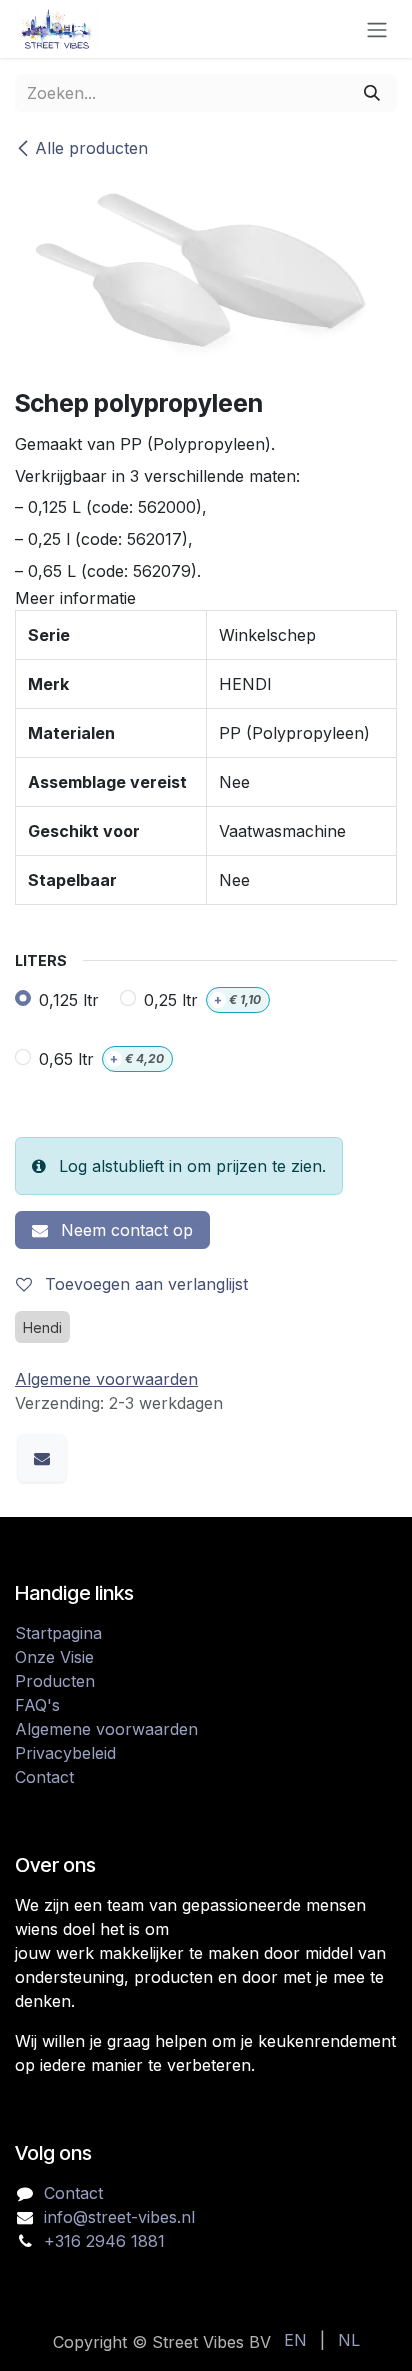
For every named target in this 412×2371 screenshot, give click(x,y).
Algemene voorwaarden (106, 1729)
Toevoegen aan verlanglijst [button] (144, 1284)
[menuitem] (295, 2340)
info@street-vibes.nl (119, 2217)
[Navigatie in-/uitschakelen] (377, 29)
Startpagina (58, 1633)
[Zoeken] (372, 93)
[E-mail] (42, 1458)
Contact (44, 1777)
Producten (55, 1681)
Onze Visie (54, 1657)
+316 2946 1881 (104, 2241)
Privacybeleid (65, 1753)
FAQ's (37, 1705)
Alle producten (91, 148)
